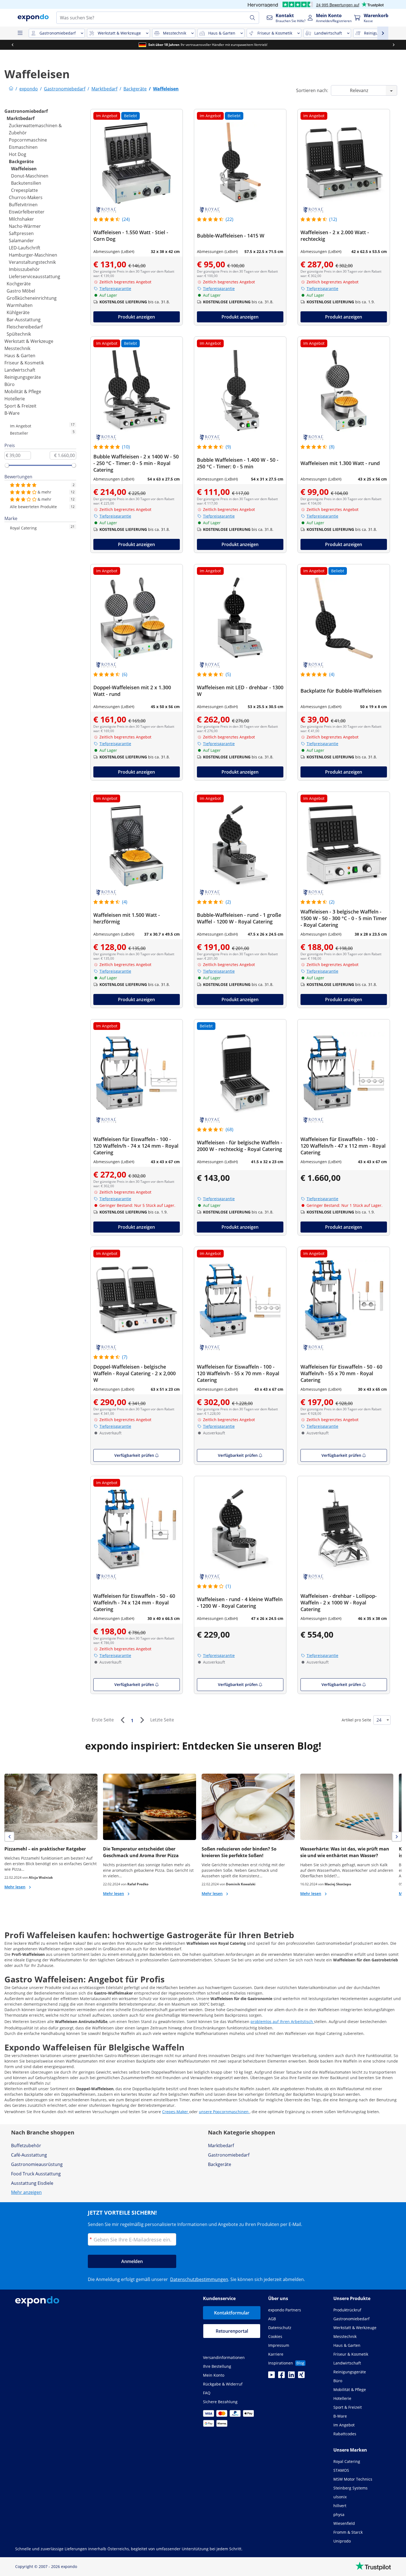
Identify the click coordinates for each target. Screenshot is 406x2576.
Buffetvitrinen (23, 205)
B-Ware (12, 413)
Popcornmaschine (28, 140)
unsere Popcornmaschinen (224, 2112)
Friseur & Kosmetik (24, 363)
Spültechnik (19, 334)
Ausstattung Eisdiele (32, 2183)
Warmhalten (20, 305)
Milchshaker (21, 219)
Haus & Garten (20, 356)
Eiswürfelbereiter (27, 212)
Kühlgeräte (18, 312)
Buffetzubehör (26, 2146)
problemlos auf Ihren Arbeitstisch (282, 2022)
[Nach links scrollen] (12, 45)
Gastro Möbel (21, 291)
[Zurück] (122, 1720)
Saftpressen (21, 233)
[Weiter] (142, 1720)
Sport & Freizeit (20, 406)
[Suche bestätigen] (252, 18)
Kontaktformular (232, 2313)
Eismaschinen (23, 147)
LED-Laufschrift (25, 248)
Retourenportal (232, 2331)
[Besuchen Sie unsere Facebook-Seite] (281, 2376)
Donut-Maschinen (30, 176)
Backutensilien (26, 183)
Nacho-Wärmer (25, 226)
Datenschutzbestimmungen (199, 2279)
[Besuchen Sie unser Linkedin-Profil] (291, 2376)
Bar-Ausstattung (24, 320)
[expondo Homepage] (11, 89)
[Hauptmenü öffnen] (20, 33)
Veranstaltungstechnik (32, 262)
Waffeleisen (24, 169)
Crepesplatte (24, 190)
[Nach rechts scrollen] (394, 45)
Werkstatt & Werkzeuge (29, 341)
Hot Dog (18, 154)
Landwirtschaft (20, 370)
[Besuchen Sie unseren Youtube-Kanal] (271, 2376)
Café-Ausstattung (29, 2155)
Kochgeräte (19, 284)
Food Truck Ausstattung (36, 2174)
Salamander (21, 241)
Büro (10, 384)
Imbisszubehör (24, 269)
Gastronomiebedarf (26, 111)
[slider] (7, 465)
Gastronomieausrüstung (37, 2164)
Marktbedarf (21, 118)
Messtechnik (17, 348)
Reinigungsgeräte (23, 377)
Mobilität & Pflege (23, 392)
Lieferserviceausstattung (35, 276)
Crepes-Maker (176, 2112)
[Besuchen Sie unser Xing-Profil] (301, 2376)
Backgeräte (21, 161)
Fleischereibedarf (25, 327)
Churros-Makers (26, 197)
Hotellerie (15, 399)
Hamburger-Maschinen (33, 255)
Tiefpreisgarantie (115, 289)
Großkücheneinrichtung (32, 298)
